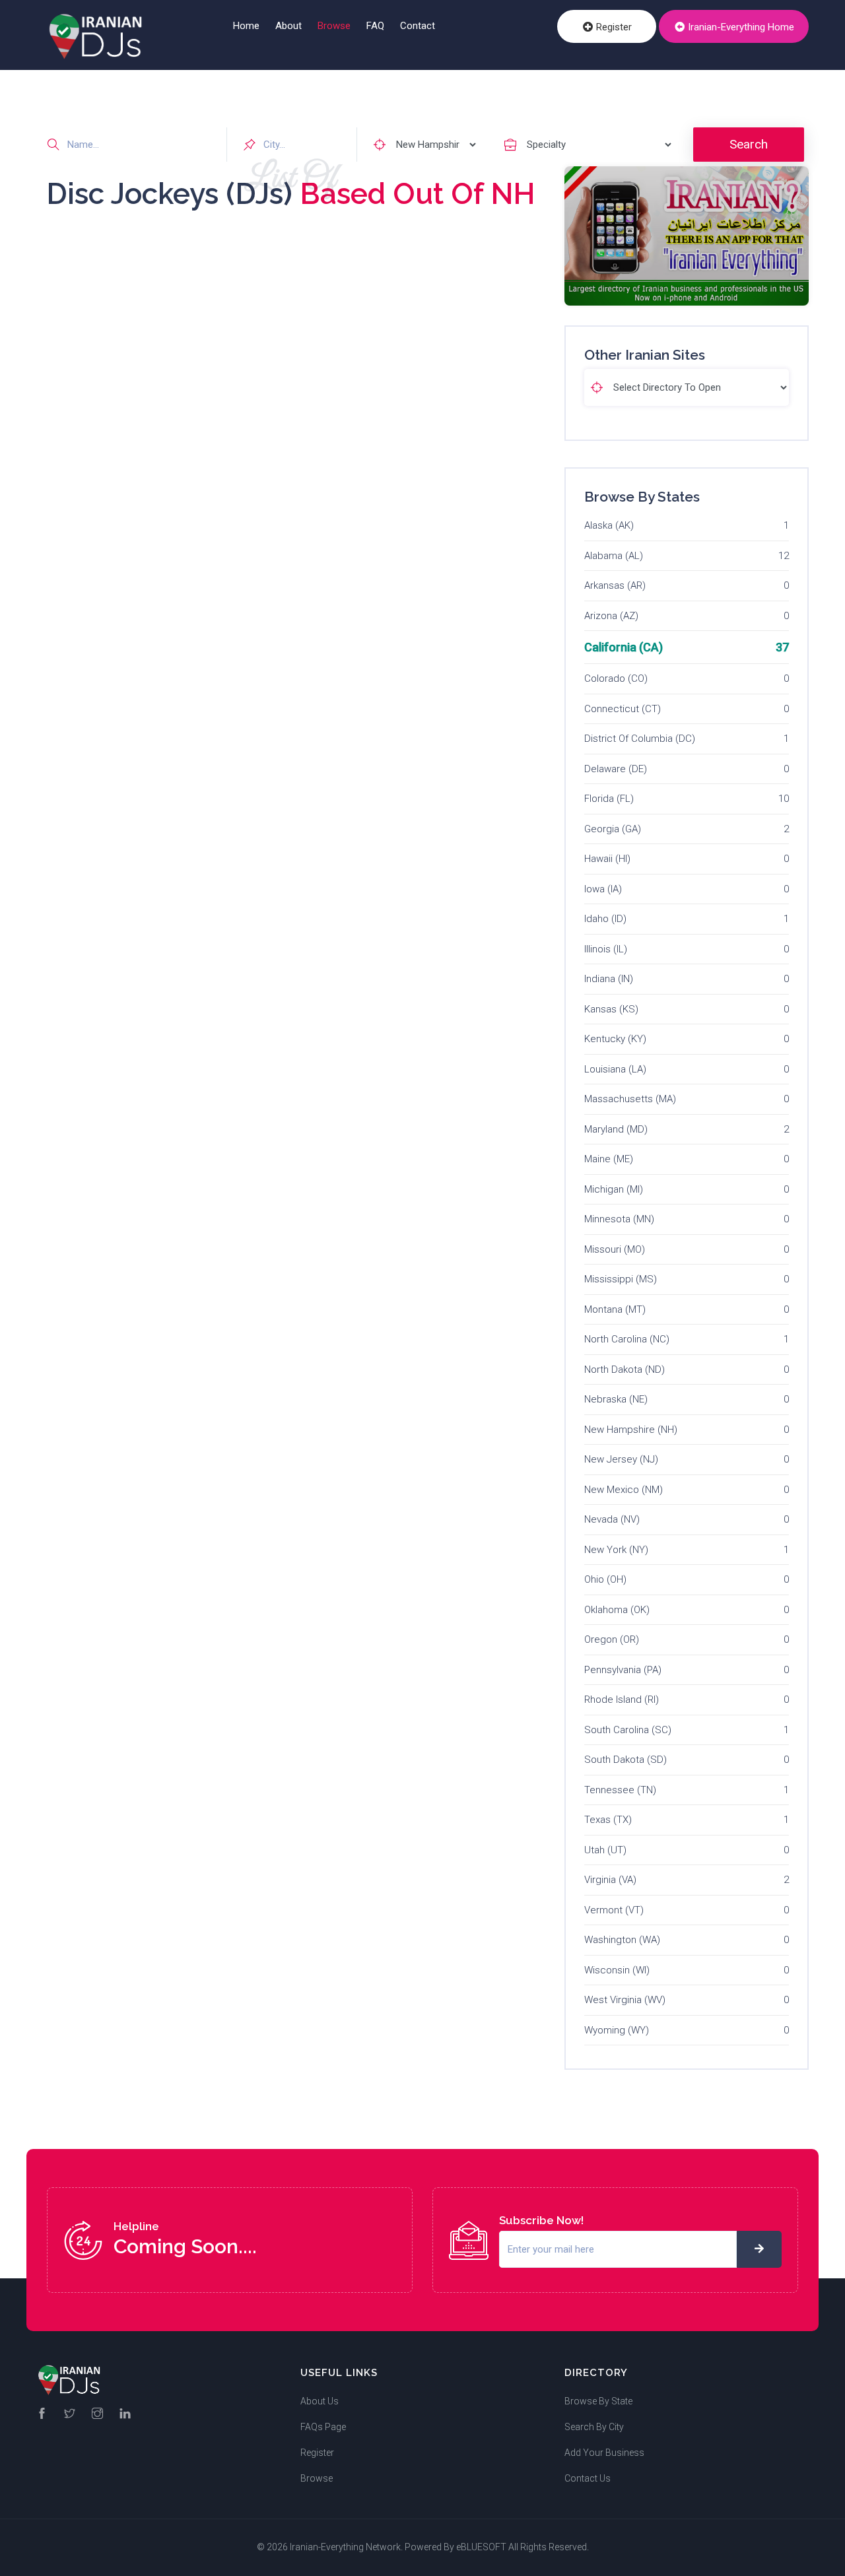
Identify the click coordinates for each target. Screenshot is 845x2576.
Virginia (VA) (610, 1880)
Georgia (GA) (613, 829)
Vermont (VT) (614, 1910)
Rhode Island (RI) (622, 1700)
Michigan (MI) (614, 1189)
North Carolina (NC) (627, 1339)
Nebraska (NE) (616, 1399)
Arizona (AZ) (611, 616)
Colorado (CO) (616, 678)
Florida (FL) (609, 799)
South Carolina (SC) (628, 1730)
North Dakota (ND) (625, 1370)
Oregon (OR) (612, 1639)
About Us (320, 2401)
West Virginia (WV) (625, 2000)
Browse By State (598, 2401)
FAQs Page (323, 2427)
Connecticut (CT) (623, 709)
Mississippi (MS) (621, 1279)
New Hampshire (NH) (631, 1430)
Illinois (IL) (606, 949)
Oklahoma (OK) (617, 1610)
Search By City (594, 2427)
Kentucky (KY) (615, 1039)
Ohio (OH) (605, 1579)
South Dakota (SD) (625, 1760)
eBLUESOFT (481, 2547)
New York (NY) (616, 1550)
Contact (418, 26)
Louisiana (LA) (615, 1069)
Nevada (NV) (612, 1519)
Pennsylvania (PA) (623, 1670)
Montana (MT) (615, 1309)
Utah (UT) (605, 1850)
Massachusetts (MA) (630, 1099)
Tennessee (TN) (620, 1790)
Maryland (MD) (616, 1129)
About (288, 26)
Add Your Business (604, 2453)
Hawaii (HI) (607, 859)
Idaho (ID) (605, 919)
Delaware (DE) (616, 769)
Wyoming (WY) (617, 2030)
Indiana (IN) (609, 979)
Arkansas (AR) (615, 585)
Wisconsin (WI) (617, 1970)
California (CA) (624, 647)
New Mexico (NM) (624, 1490)
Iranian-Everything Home (740, 27)
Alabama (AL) (614, 556)
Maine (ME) (609, 1159)
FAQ (375, 26)
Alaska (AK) (609, 525)
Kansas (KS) (611, 1009)
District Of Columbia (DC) (640, 739)
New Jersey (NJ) (621, 1459)
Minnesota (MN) (619, 1219)
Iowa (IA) (603, 889)
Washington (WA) (622, 1940)
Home (246, 26)
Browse (334, 26)
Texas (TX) (608, 1820)
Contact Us (588, 2478)
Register (613, 27)
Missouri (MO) (615, 1249)
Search (749, 144)
